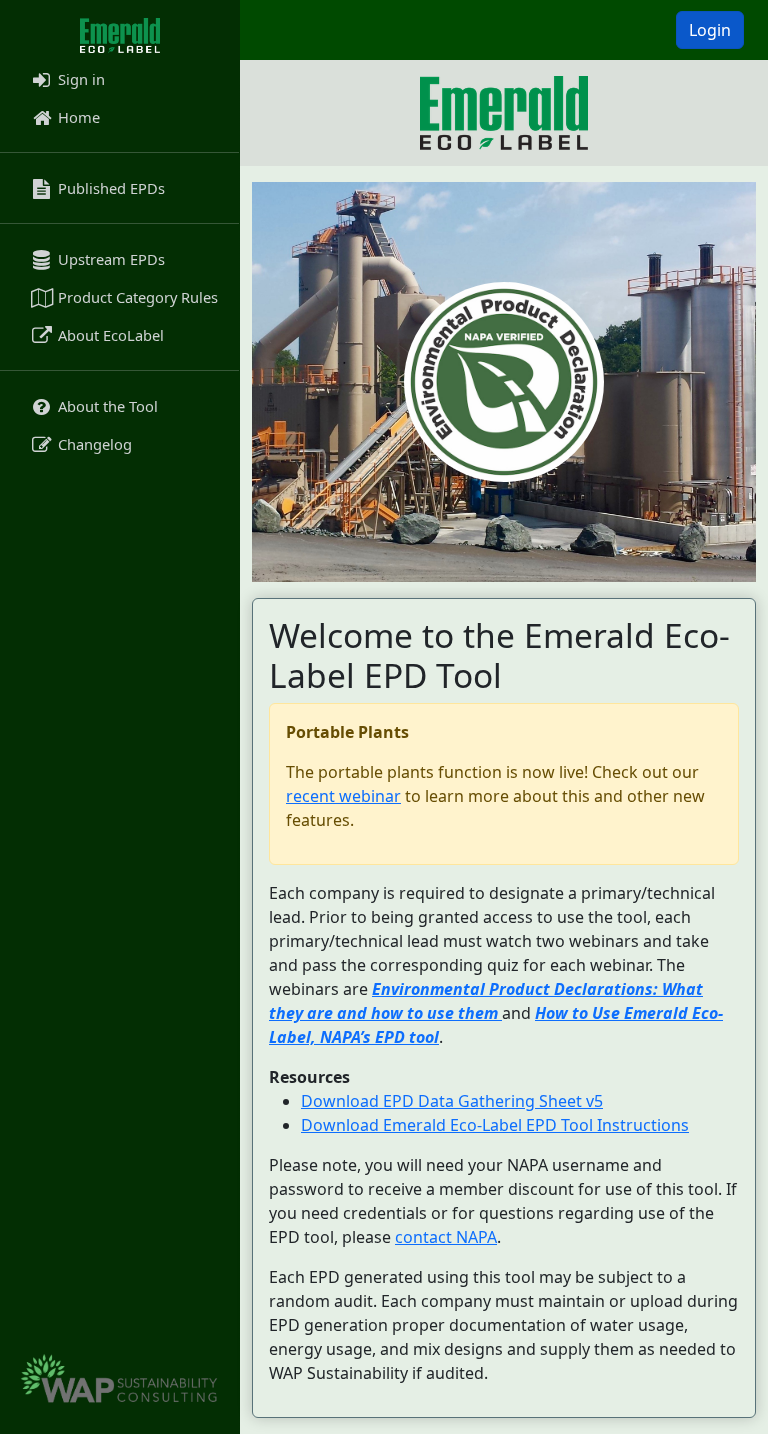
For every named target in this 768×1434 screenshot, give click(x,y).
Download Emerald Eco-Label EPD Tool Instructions (495, 1125)
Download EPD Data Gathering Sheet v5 (452, 1101)
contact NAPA (446, 1237)
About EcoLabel (109, 335)
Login (710, 30)
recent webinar (343, 796)
